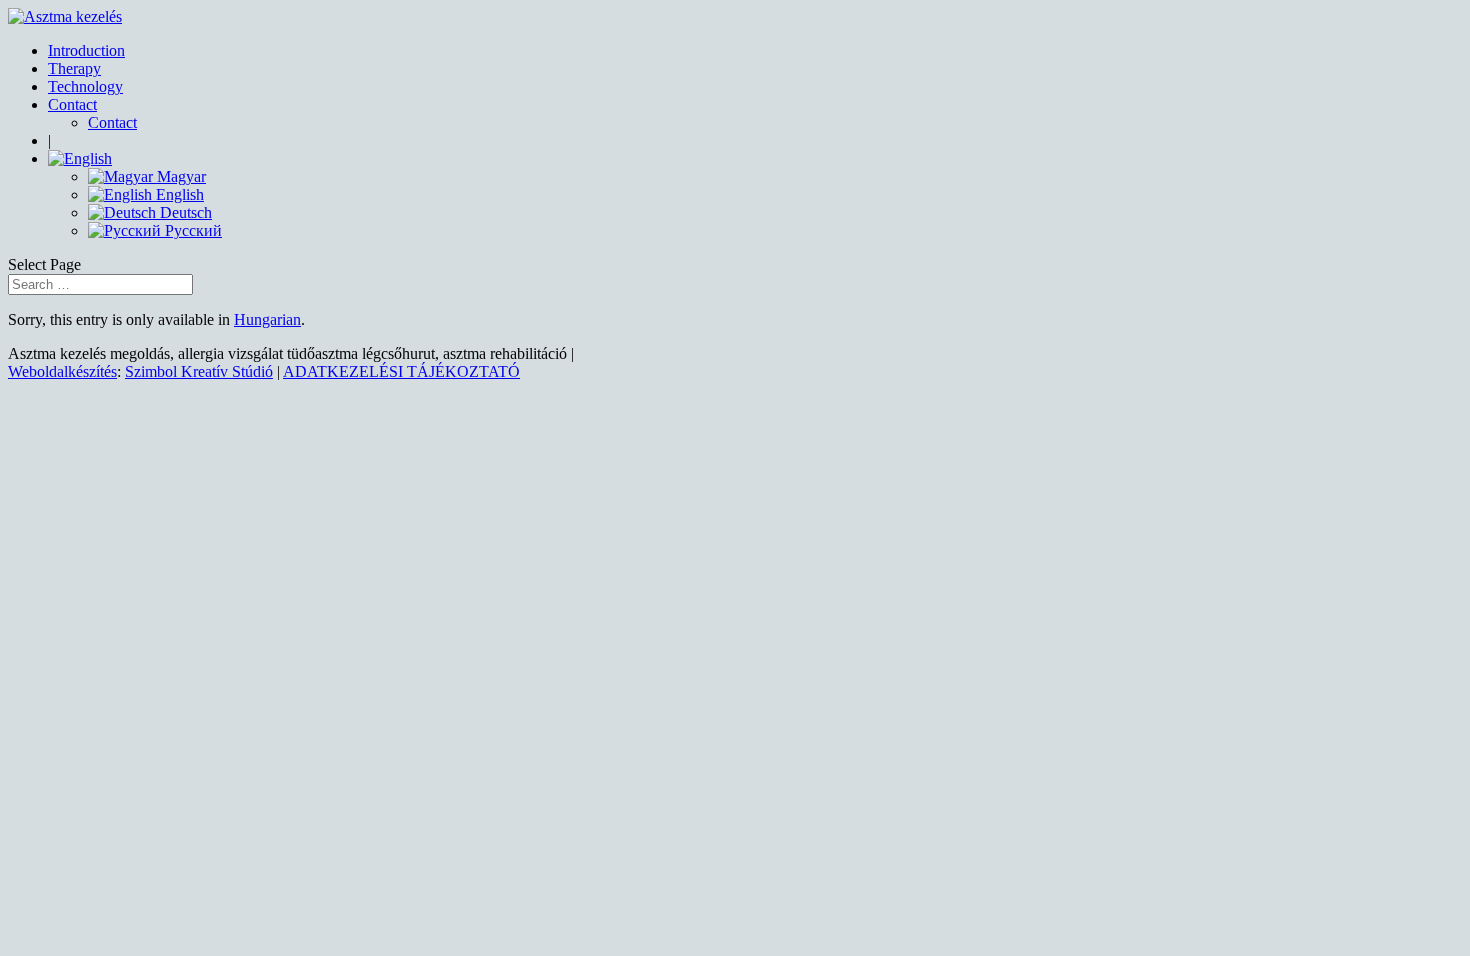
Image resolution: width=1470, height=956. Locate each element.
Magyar (179, 176)
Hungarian (267, 319)
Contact (72, 104)
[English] (80, 158)
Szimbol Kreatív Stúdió (199, 371)
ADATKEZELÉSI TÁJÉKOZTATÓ (401, 371)
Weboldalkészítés (62, 371)
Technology (85, 86)
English (178, 194)
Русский (191, 230)
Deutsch (184, 212)
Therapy (74, 68)
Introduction (86, 50)
